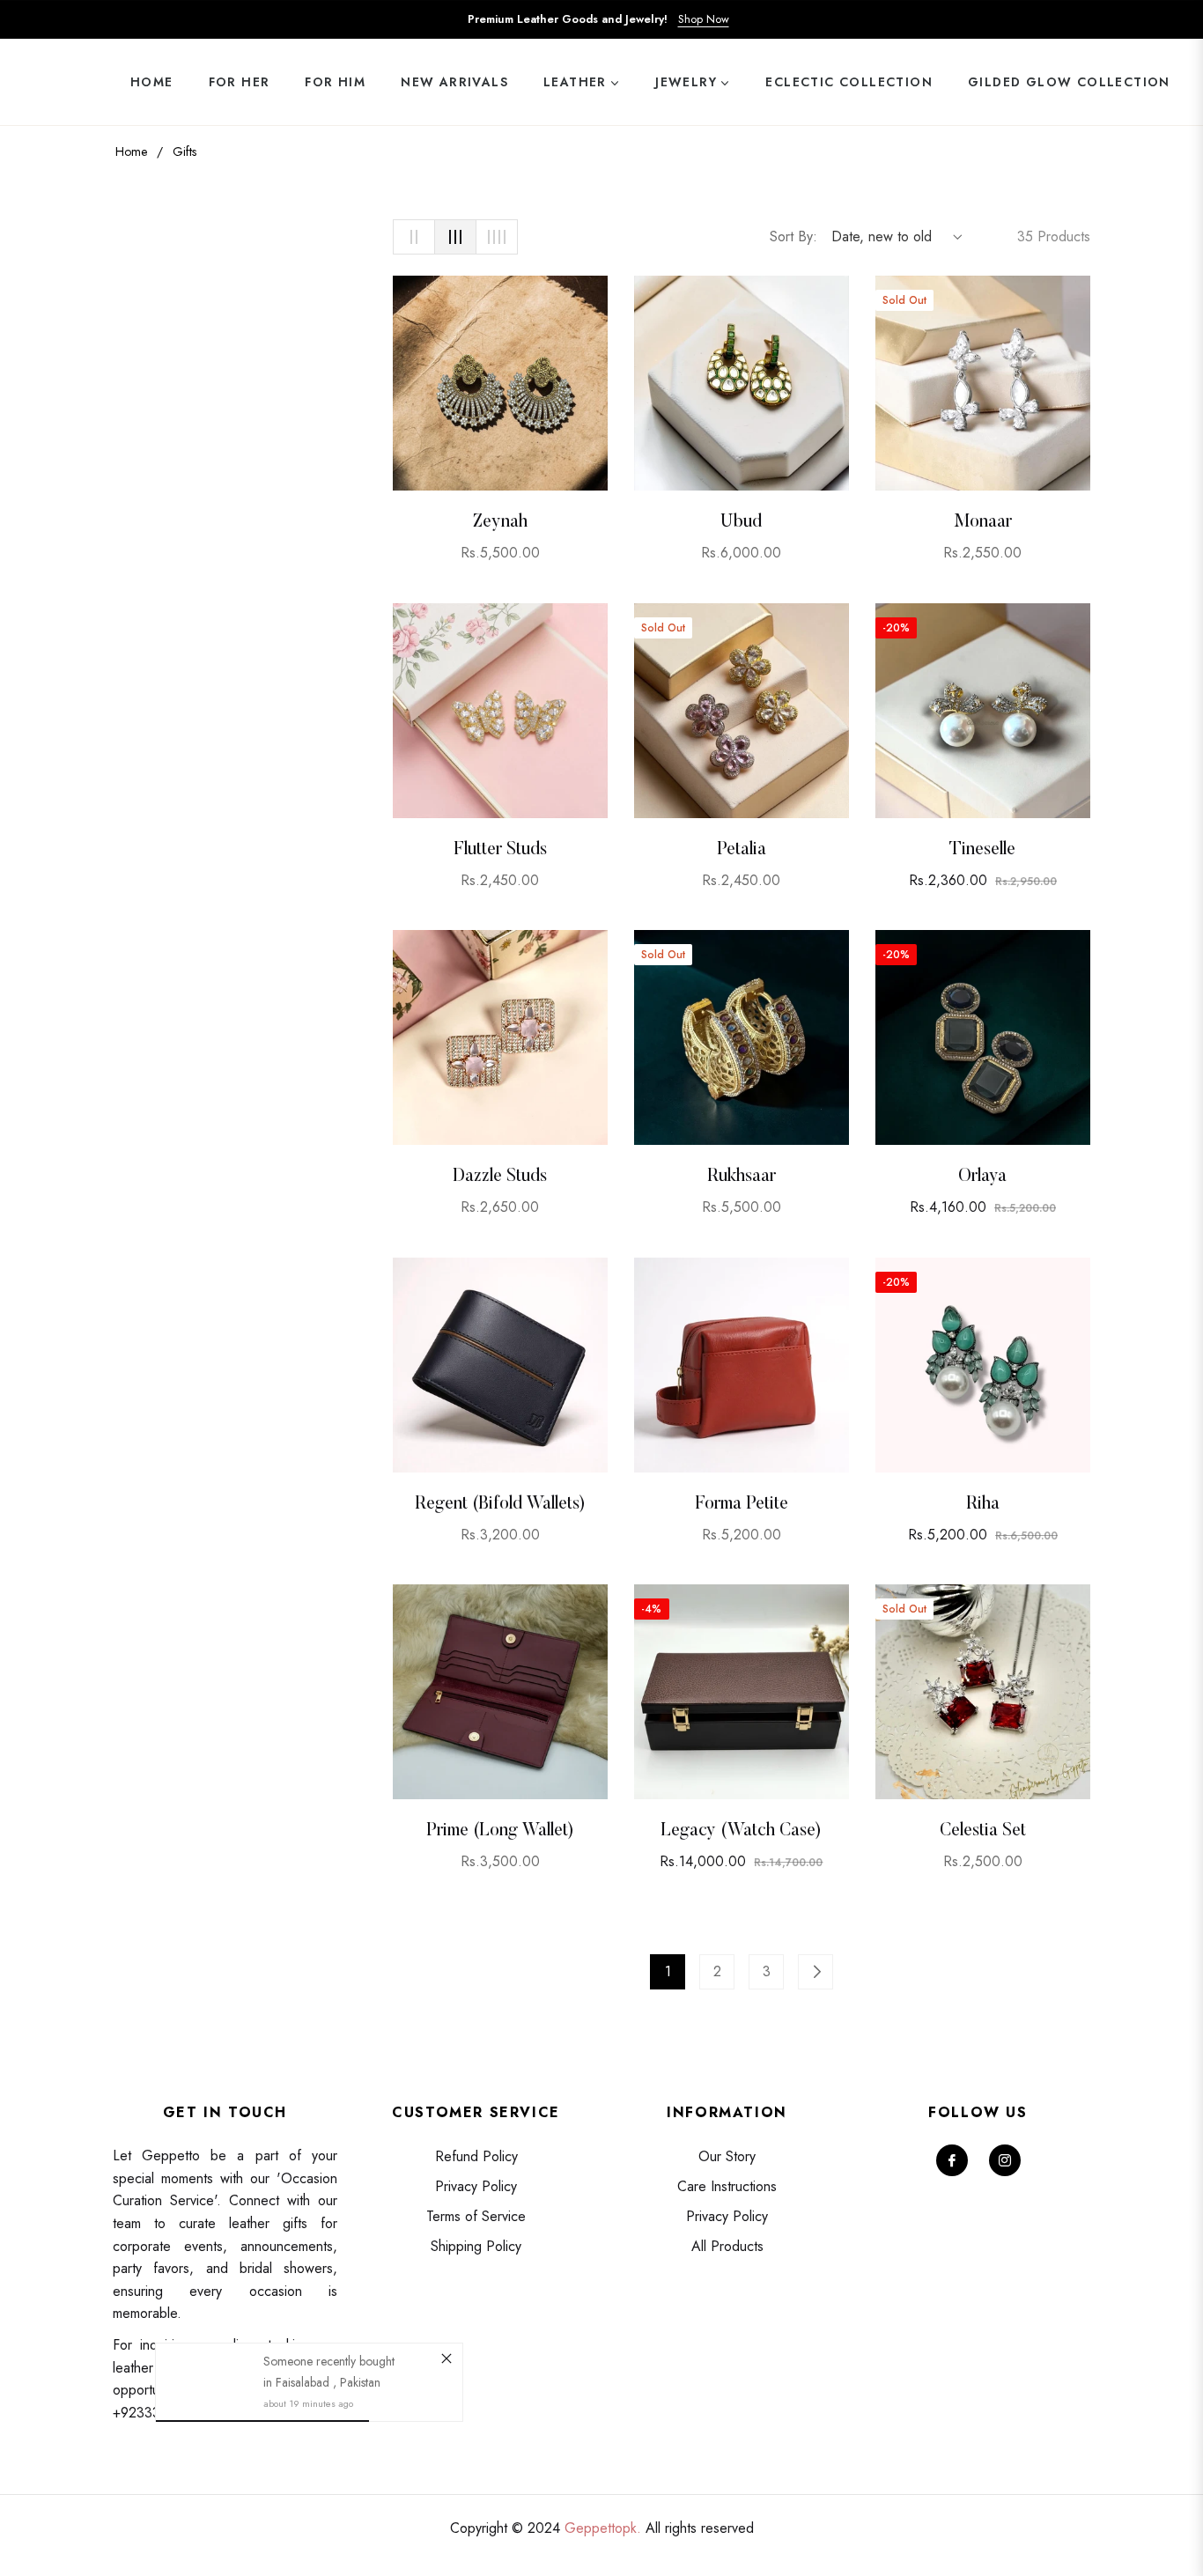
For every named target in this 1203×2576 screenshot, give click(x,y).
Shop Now (704, 19)
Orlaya (982, 1177)
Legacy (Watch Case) (741, 1831)
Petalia (742, 850)
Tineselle (982, 850)
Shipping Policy (476, 2246)
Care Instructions (727, 2186)
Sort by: (793, 236)
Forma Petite (742, 1504)
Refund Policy (476, 2156)
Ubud (741, 522)
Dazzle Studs (500, 1177)
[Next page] (816, 1972)
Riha (983, 1504)
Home (131, 151)
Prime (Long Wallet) (500, 1831)
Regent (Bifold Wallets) (500, 1504)
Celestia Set (983, 1831)
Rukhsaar (742, 1177)
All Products (727, 2246)
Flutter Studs (500, 850)
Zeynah (500, 522)
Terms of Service (476, 2216)
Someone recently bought (329, 2361)
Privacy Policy (476, 2186)
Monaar (983, 522)
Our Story (727, 2156)
